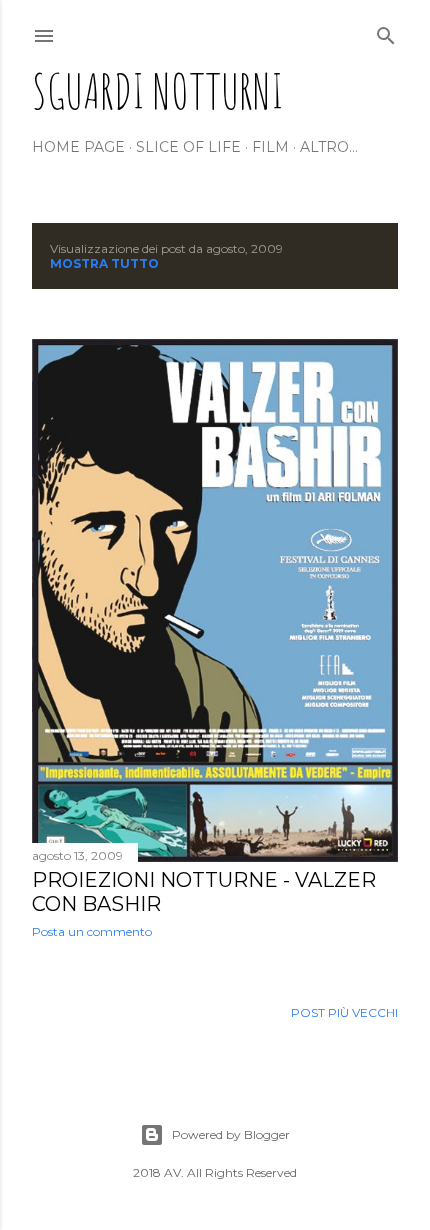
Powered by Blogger (231, 1134)
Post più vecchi (344, 1012)
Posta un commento (92, 931)
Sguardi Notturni (158, 90)
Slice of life (188, 147)
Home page (78, 147)
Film (270, 147)
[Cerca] (386, 31)
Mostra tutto (104, 263)
